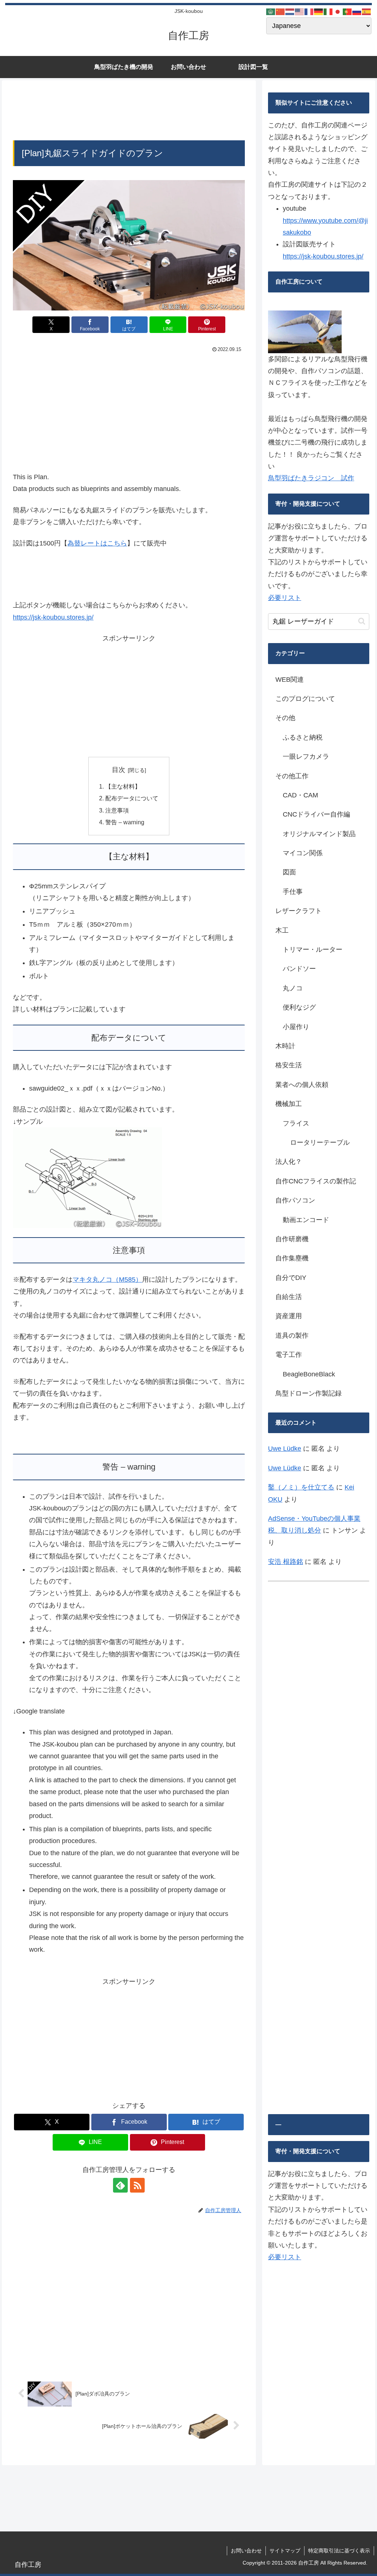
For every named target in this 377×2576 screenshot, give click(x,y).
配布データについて (132, 798)
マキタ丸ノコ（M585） (107, 1280)
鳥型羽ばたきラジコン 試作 (311, 478)
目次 (119, 770)
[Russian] (357, 11)
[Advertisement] (129, 112)
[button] (362, 621)
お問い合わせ (246, 2551)
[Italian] (328, 11)
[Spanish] (367, 11)
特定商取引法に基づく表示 (339, 2551)
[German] (319, 11)
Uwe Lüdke (285, 1449)
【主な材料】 (123, 786)
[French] (309, 11)
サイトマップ (285, 2551)
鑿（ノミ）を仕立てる (301, 1487)
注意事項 (117, 810)
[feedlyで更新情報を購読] (120, 2185)
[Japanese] (338, 11)
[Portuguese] (348, 11)
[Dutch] (290, 11)
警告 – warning (125, 822)
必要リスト (285, 598)
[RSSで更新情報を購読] (137, 2185)
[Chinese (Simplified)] (281, 11)
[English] (300, 11)
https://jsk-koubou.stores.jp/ (53, 617)
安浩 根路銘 (286, 1562)
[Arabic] (271, 11)
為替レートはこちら (97, 543)
